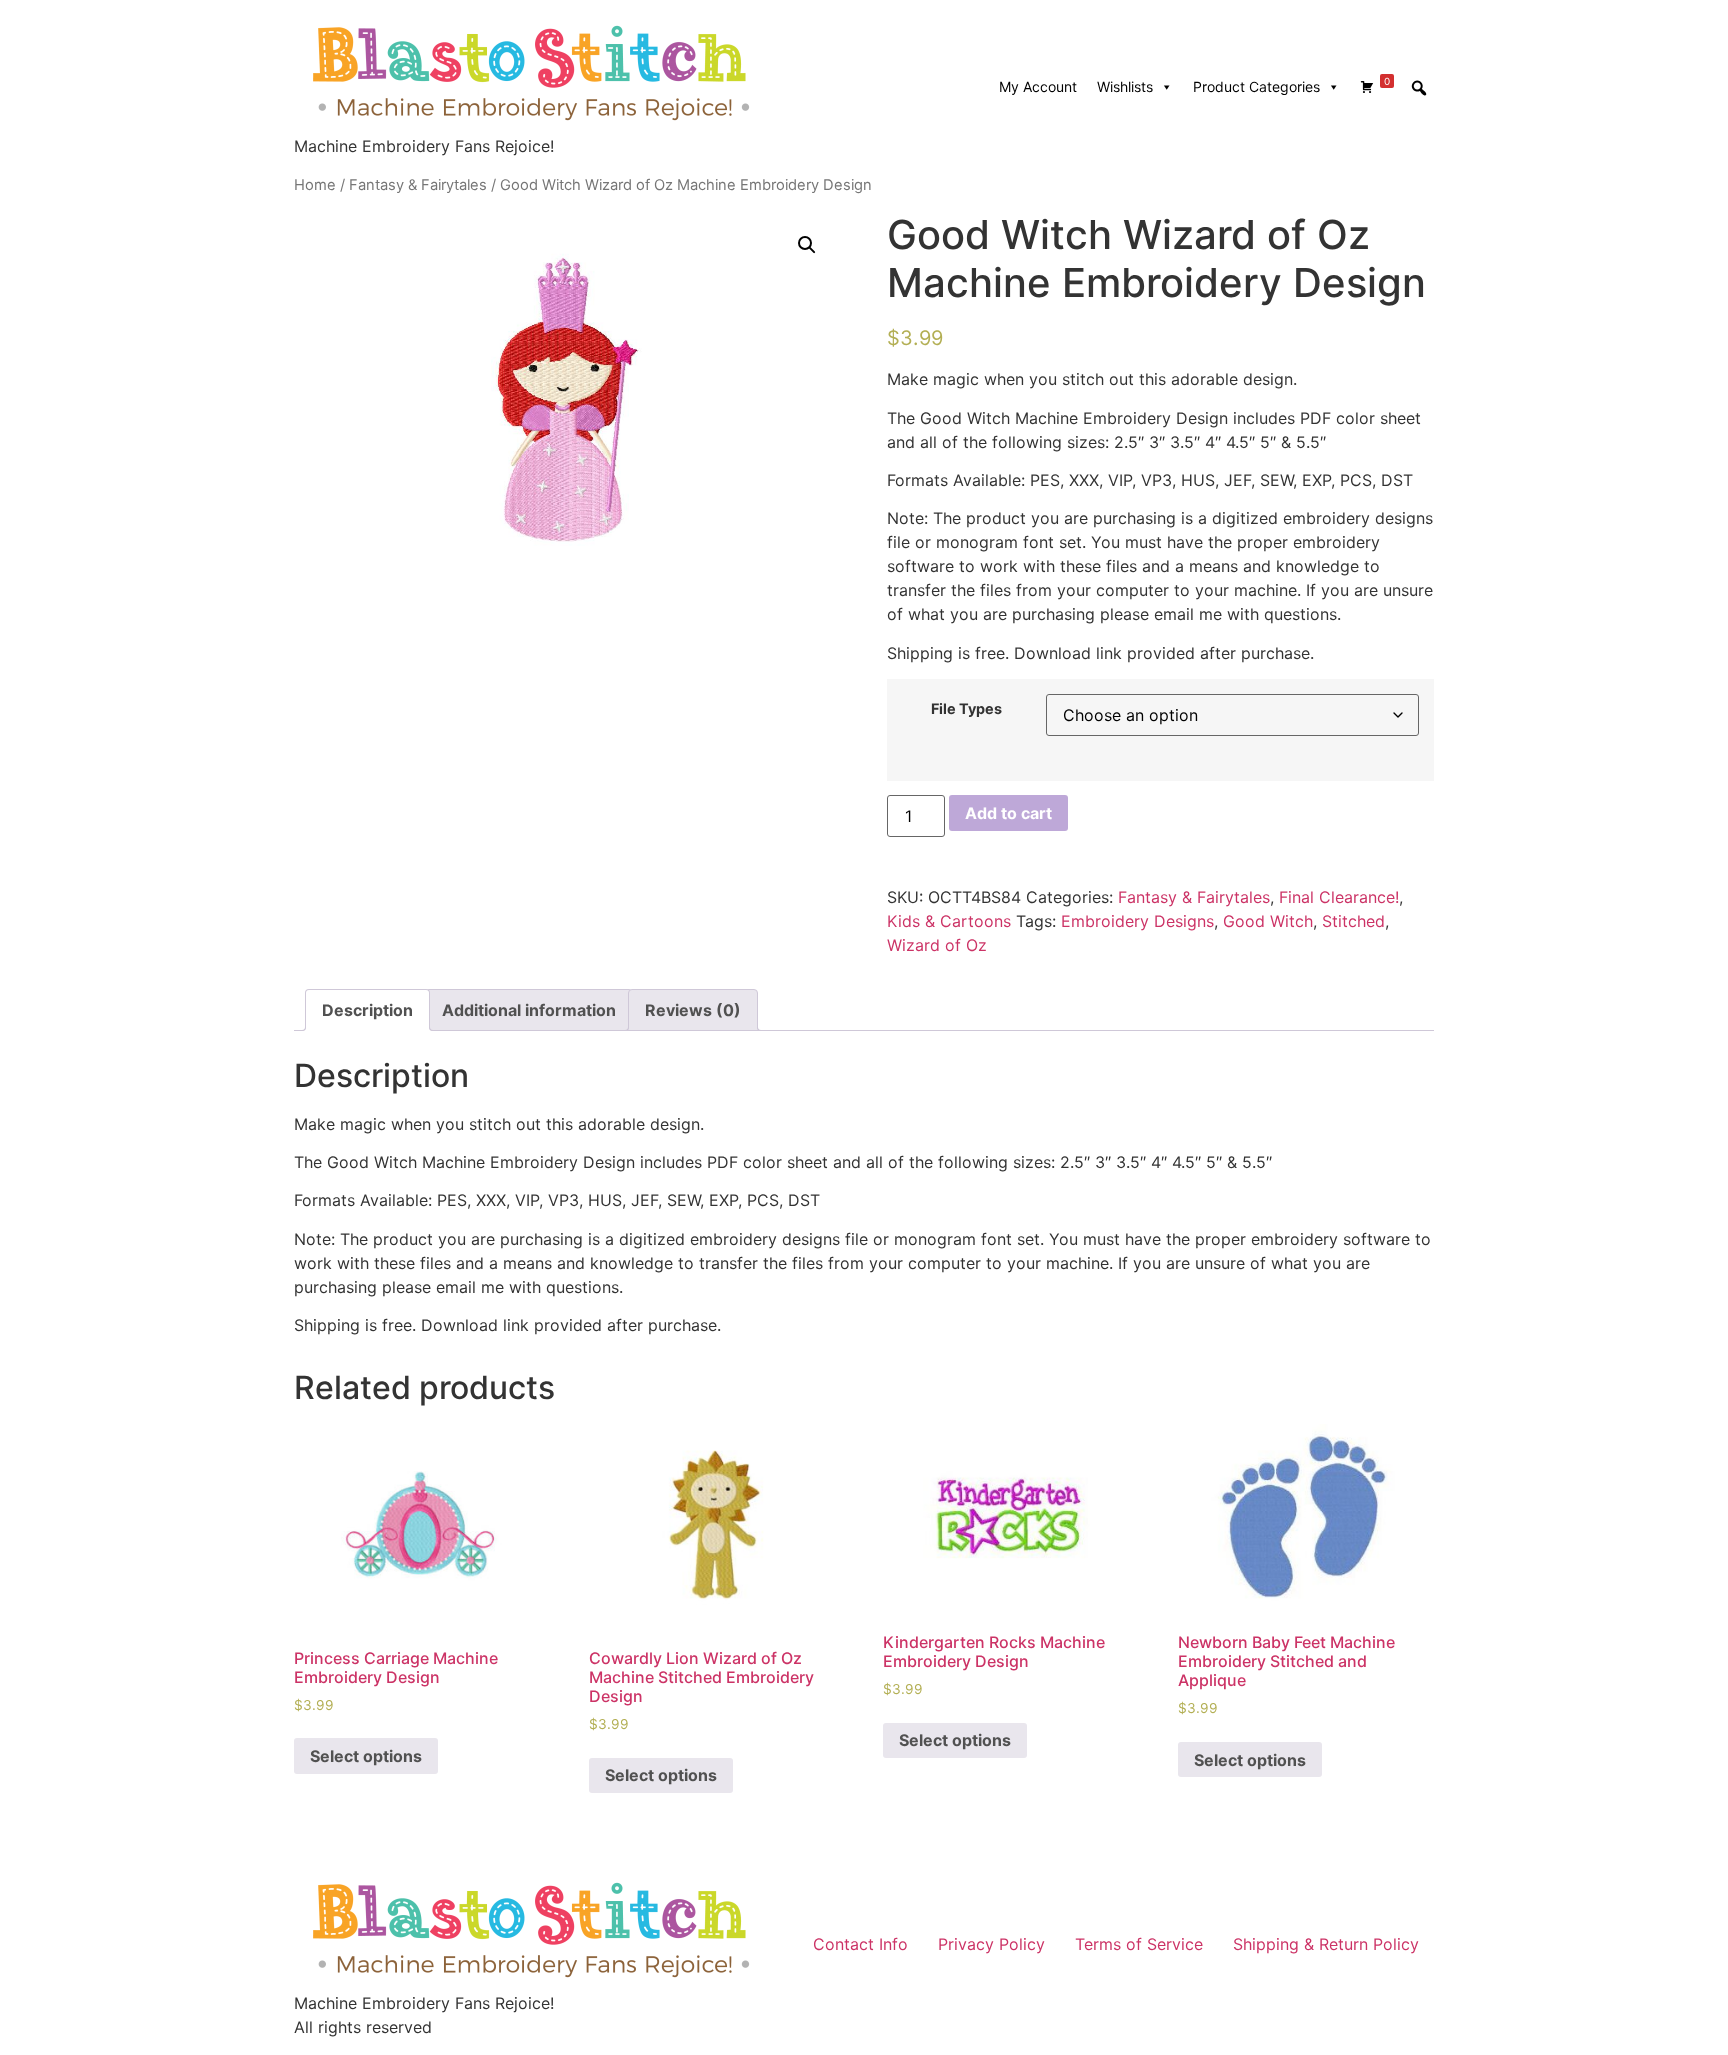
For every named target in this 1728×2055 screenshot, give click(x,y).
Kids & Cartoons (949, 921)
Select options (366, 1756)
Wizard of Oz (937, 945)
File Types (966, 709)
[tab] (367, 1010)
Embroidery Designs (1137, 921)
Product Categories (1256, 86)
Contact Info (860, 1944)
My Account (1038, 86)
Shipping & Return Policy (1326, 1944)
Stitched (1353, 921)
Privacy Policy (991, 1944)
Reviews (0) (693, 1010)
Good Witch (1268, 921)
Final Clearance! (1339, 897)
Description (367, 1010)
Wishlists (1125, 86)
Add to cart (1008, 813)
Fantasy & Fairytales (418, 185)
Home (315, 185)
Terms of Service (1139, 1944)
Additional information (529, 1010)
